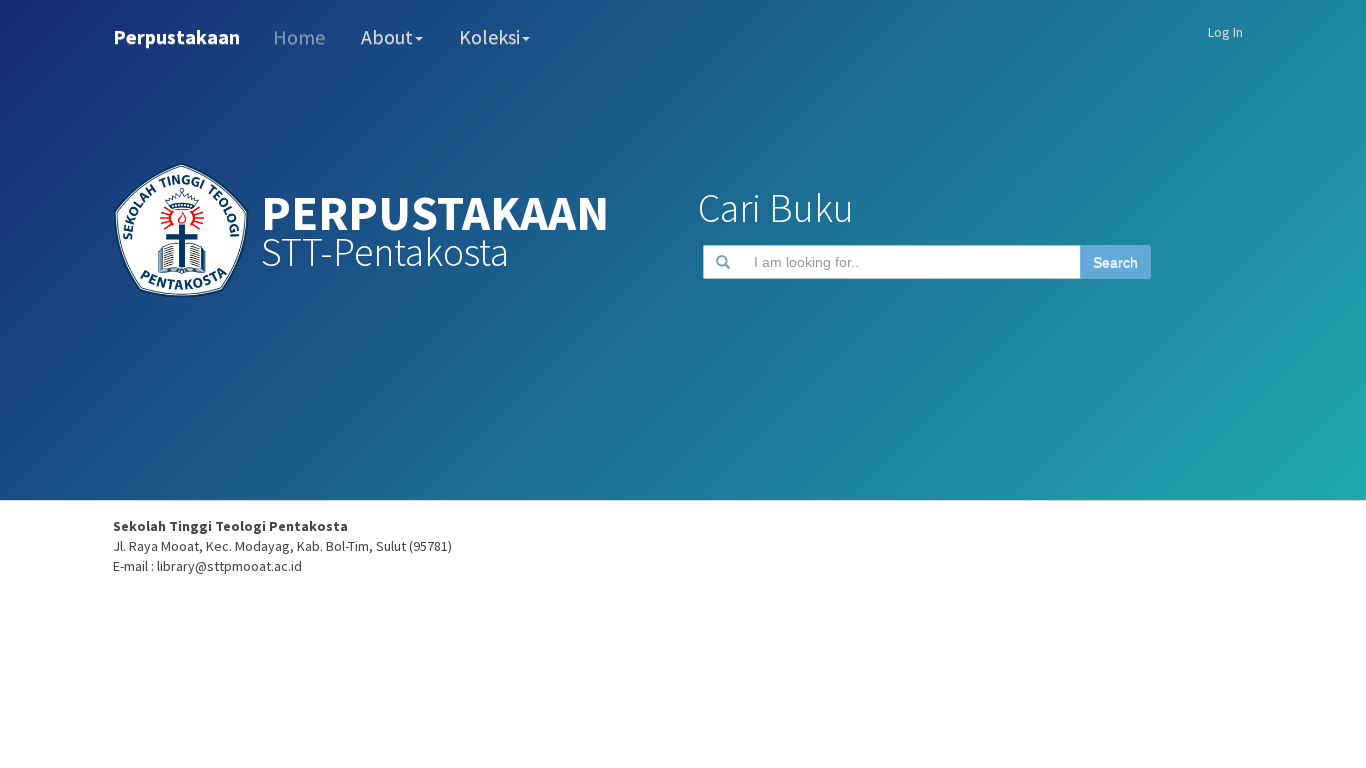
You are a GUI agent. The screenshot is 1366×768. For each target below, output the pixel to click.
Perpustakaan (176, 36)
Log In (1225, 32)
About (387, 36)
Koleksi (489, 36)
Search (1115, 262)
